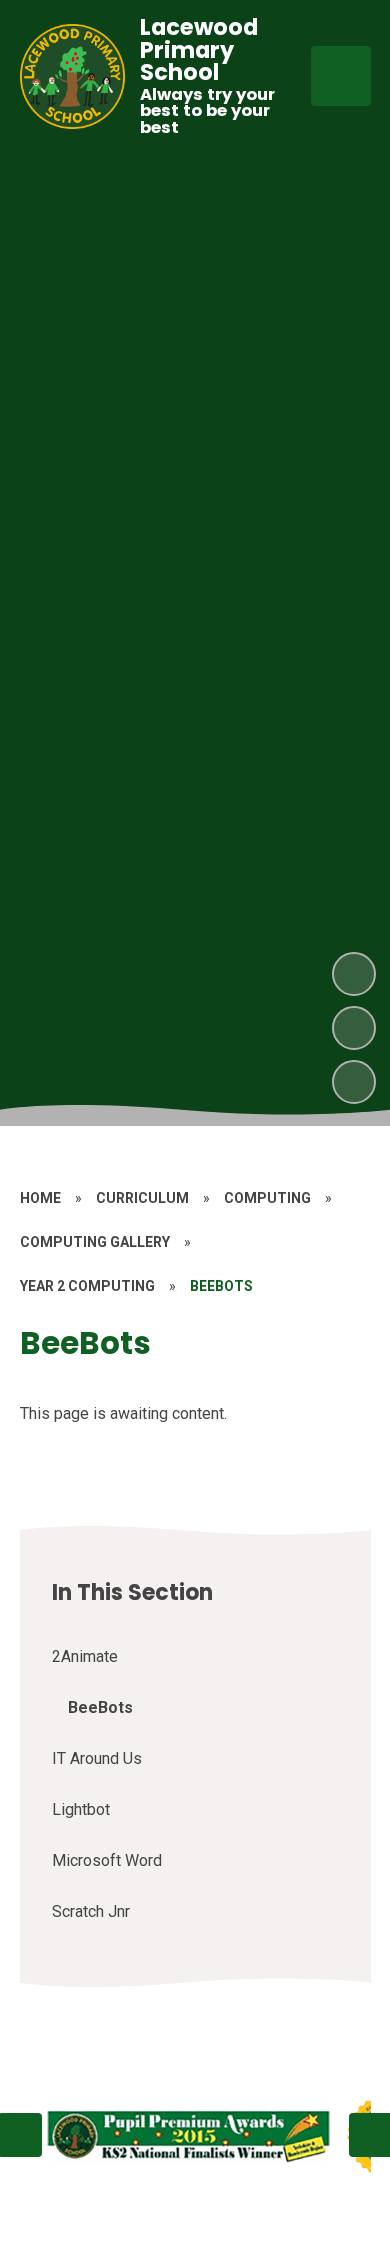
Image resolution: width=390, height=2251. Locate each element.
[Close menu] (341, 76)
